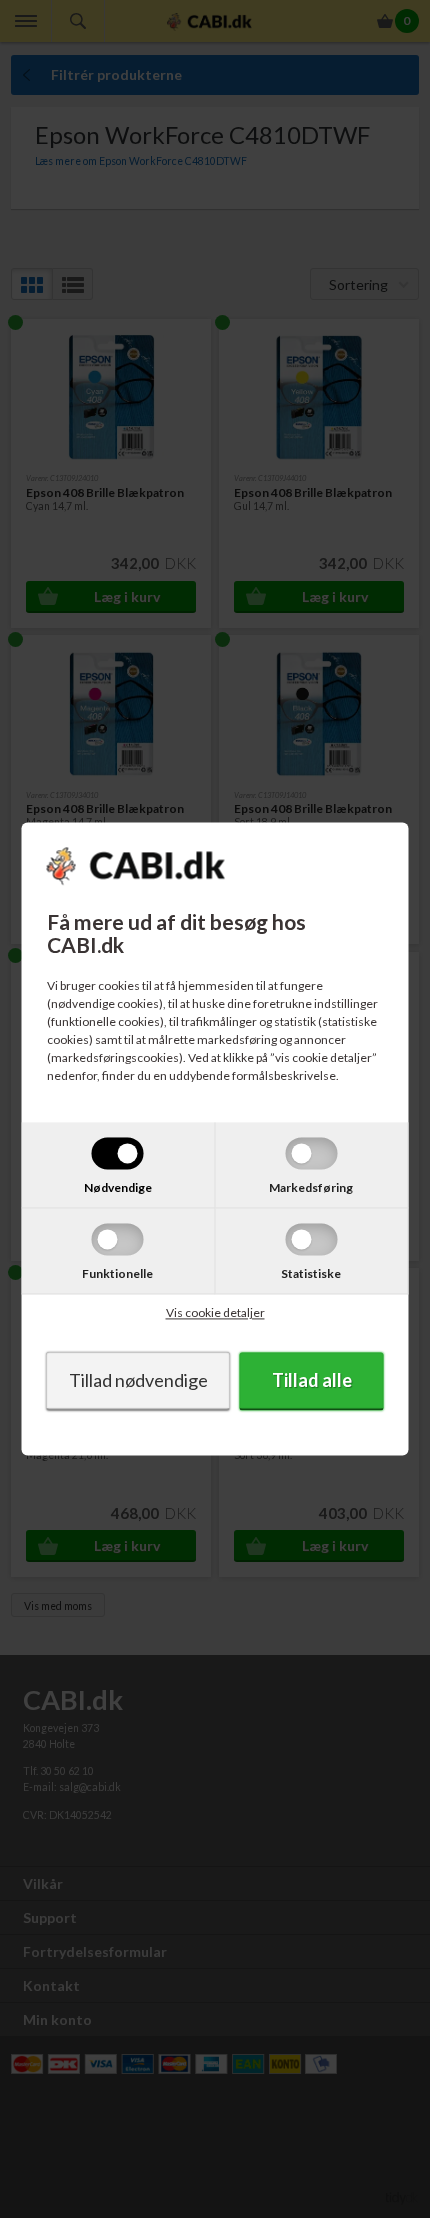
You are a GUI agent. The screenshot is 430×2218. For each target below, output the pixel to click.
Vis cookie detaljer (215, 1313)
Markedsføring (311, 1188)
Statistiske (311, 1274)
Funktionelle (117, 1274)
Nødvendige (118, 1188)
